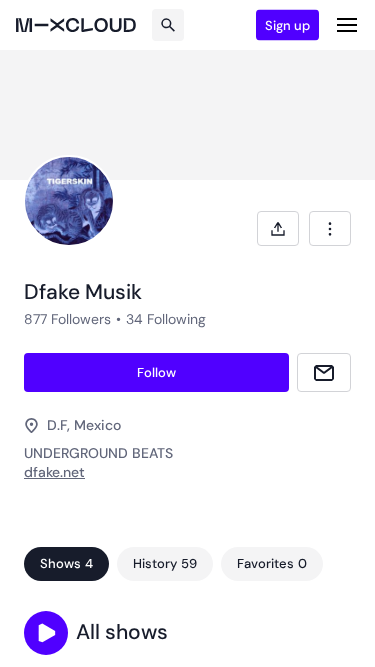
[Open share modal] (278, 228)
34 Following (166, 319)
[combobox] (330, 228)
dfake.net (54, 472)
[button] (46, 633)
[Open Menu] (347, 25)
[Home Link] (76, 25)
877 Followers (67, 319)
